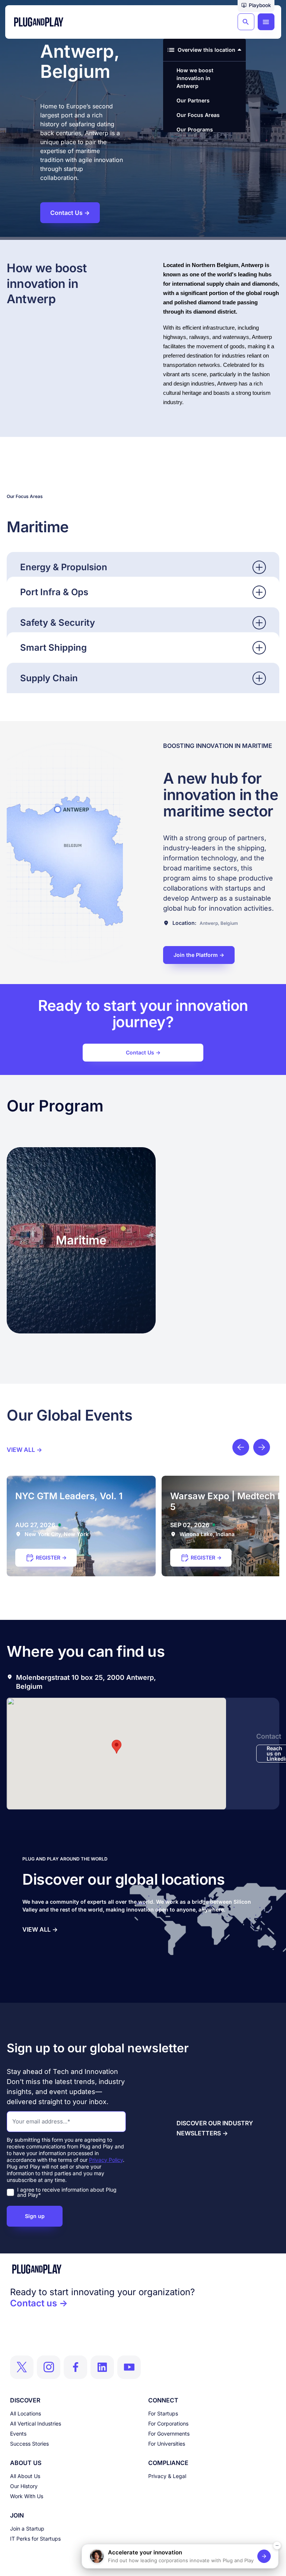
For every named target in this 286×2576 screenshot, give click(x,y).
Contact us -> (39, 2303)
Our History (24, 2486)
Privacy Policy (106, 2160)
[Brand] (143, 2269)
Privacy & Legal (167, 2476)
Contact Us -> (143, 1052)
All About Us (25, 2476)
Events (18, 2434)
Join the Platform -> (199, 955)
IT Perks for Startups (35, 2539)
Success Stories (29, 2444)
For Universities (167, 2444)
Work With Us (27, 2496)
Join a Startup (27, 2529)
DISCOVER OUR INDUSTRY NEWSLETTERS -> (215, 2128)
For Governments (169, 2434)
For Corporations (168, 2423)
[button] (256, 6)
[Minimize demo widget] (277, 2545)
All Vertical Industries (36, 2423)
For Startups (163, 2413)
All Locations (26, 2413)
